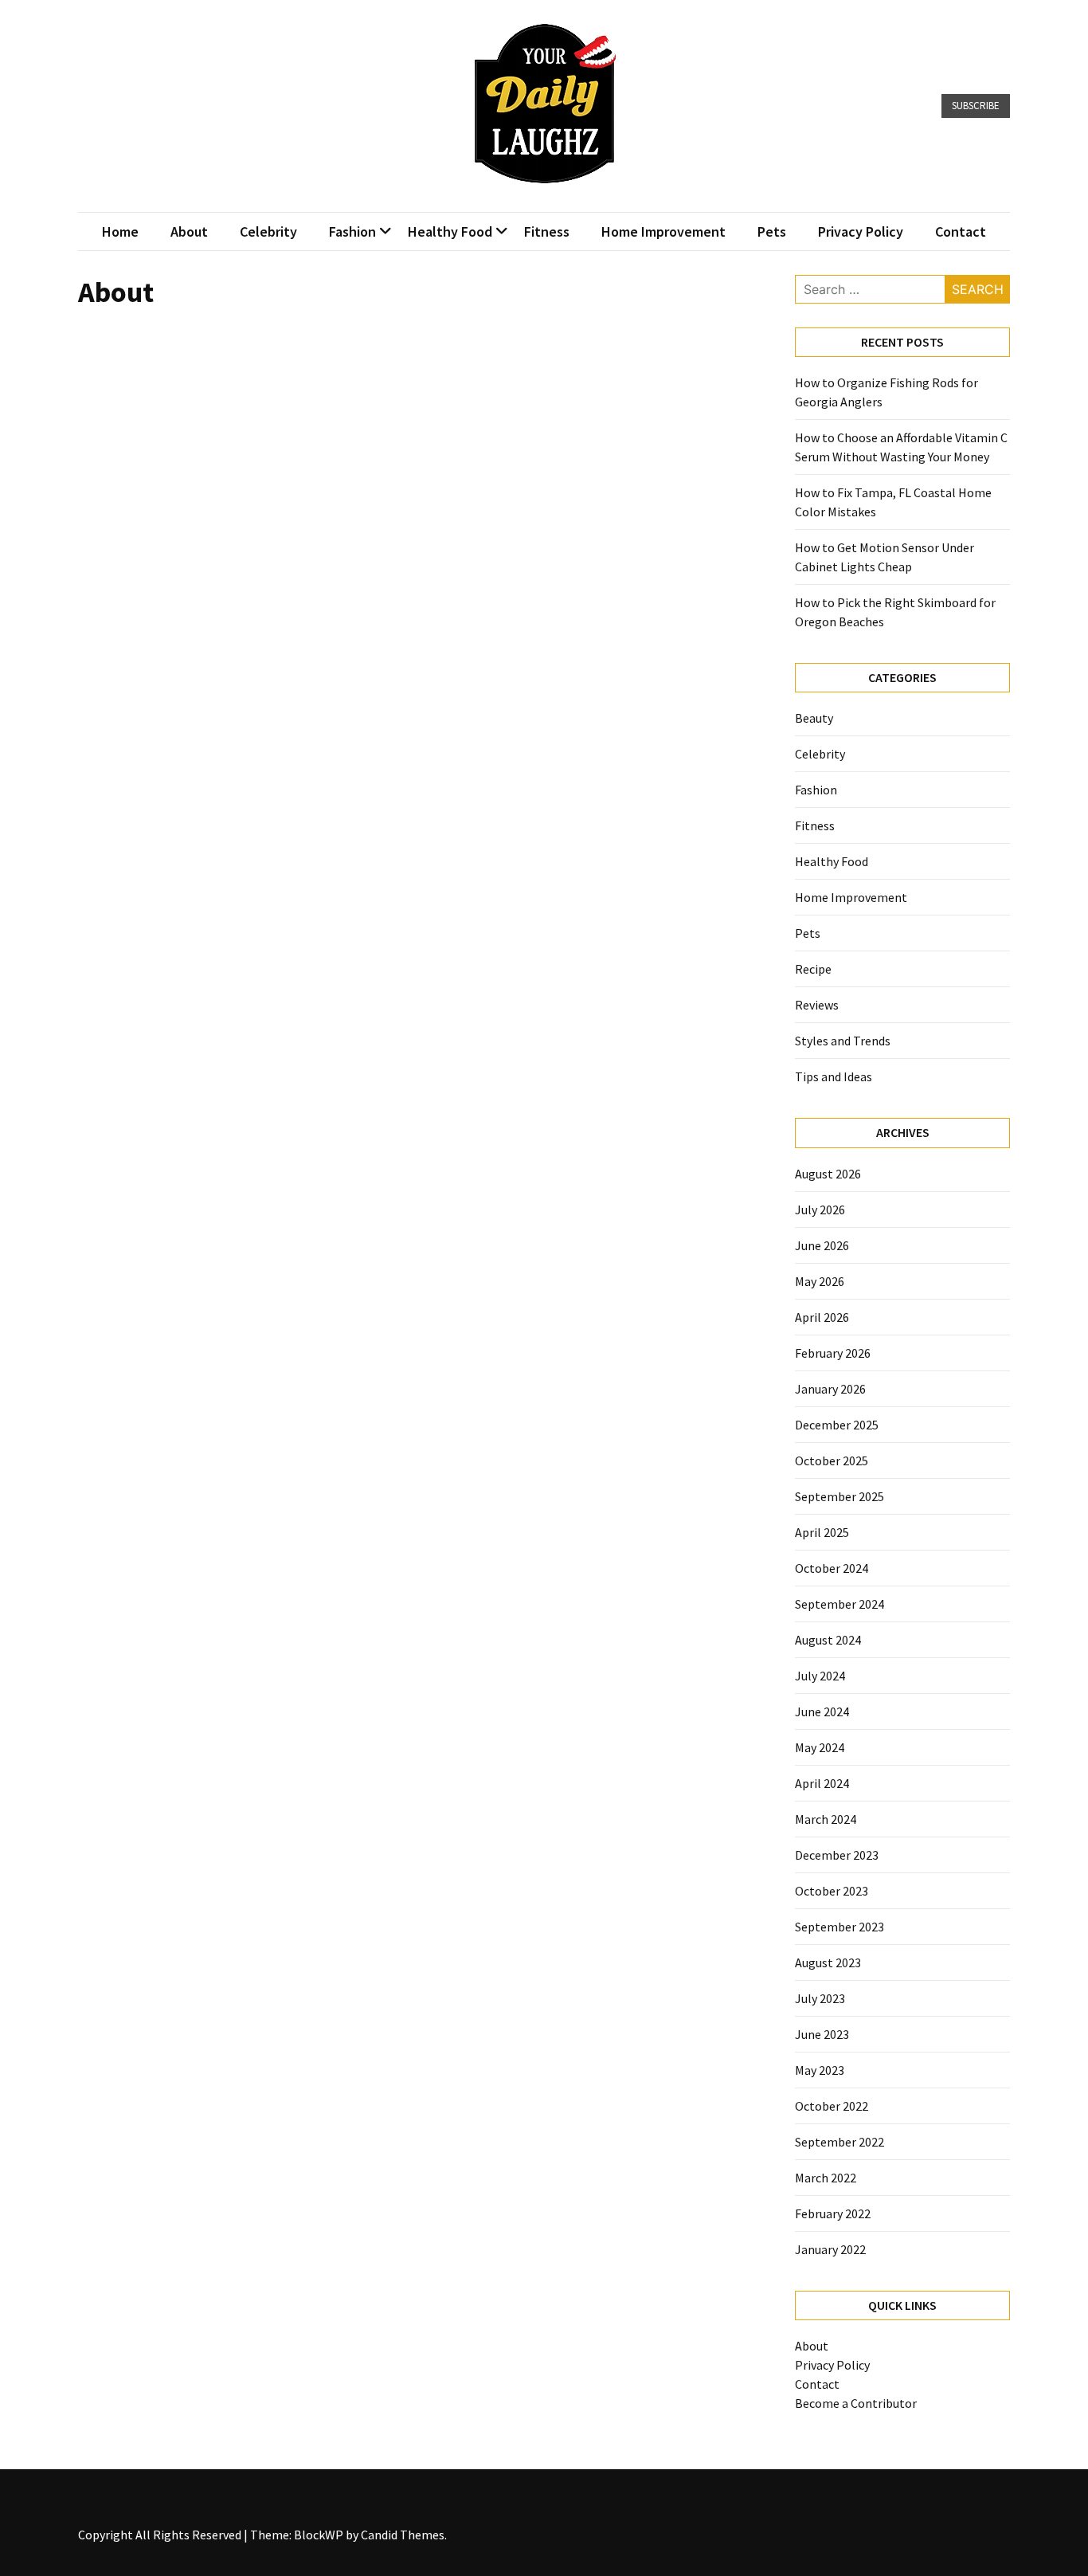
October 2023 (832, 1891)
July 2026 (820, 1210)
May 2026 (820, 1281)
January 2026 (830, 1389)
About (189, 231)
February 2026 (833, 1353)
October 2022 (832, 2106)
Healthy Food (450, 231)
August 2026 (828, 1174)
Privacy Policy (861, 231)
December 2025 (837, 1425)
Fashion (352, 231)
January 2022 (830, 2249)
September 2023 (839, 1927)
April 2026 (822, 1317)
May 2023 (820, 2070)
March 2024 (826, 1819)
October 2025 (832, 1461)
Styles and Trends (843, 1041)
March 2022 (826, 2178)
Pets (772, 231)
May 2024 (820, 1747)
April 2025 (822, 1532)
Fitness (547, 231)
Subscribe (976, 106)
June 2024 (822, 1711)
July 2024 (820, 1676)
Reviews (817, 1005)
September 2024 (839, 1604)
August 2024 (828, 1640)
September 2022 (839, 2142)
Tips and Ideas (834, 1076)
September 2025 (839, 1496)
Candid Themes (403, 2535)
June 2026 (822, 1245)
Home (120, 231)
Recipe (813, 969)
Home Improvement (663, 231)
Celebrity (268, 231)
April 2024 (822, 1783)
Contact (961, 231)
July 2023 (820, 1998)
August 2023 (828, 1962)
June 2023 (822, 2034)
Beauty (814, 718)
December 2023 (837, 1855)
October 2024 (832, 1568)
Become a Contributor (856, 2403)
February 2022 (833, 2213)
